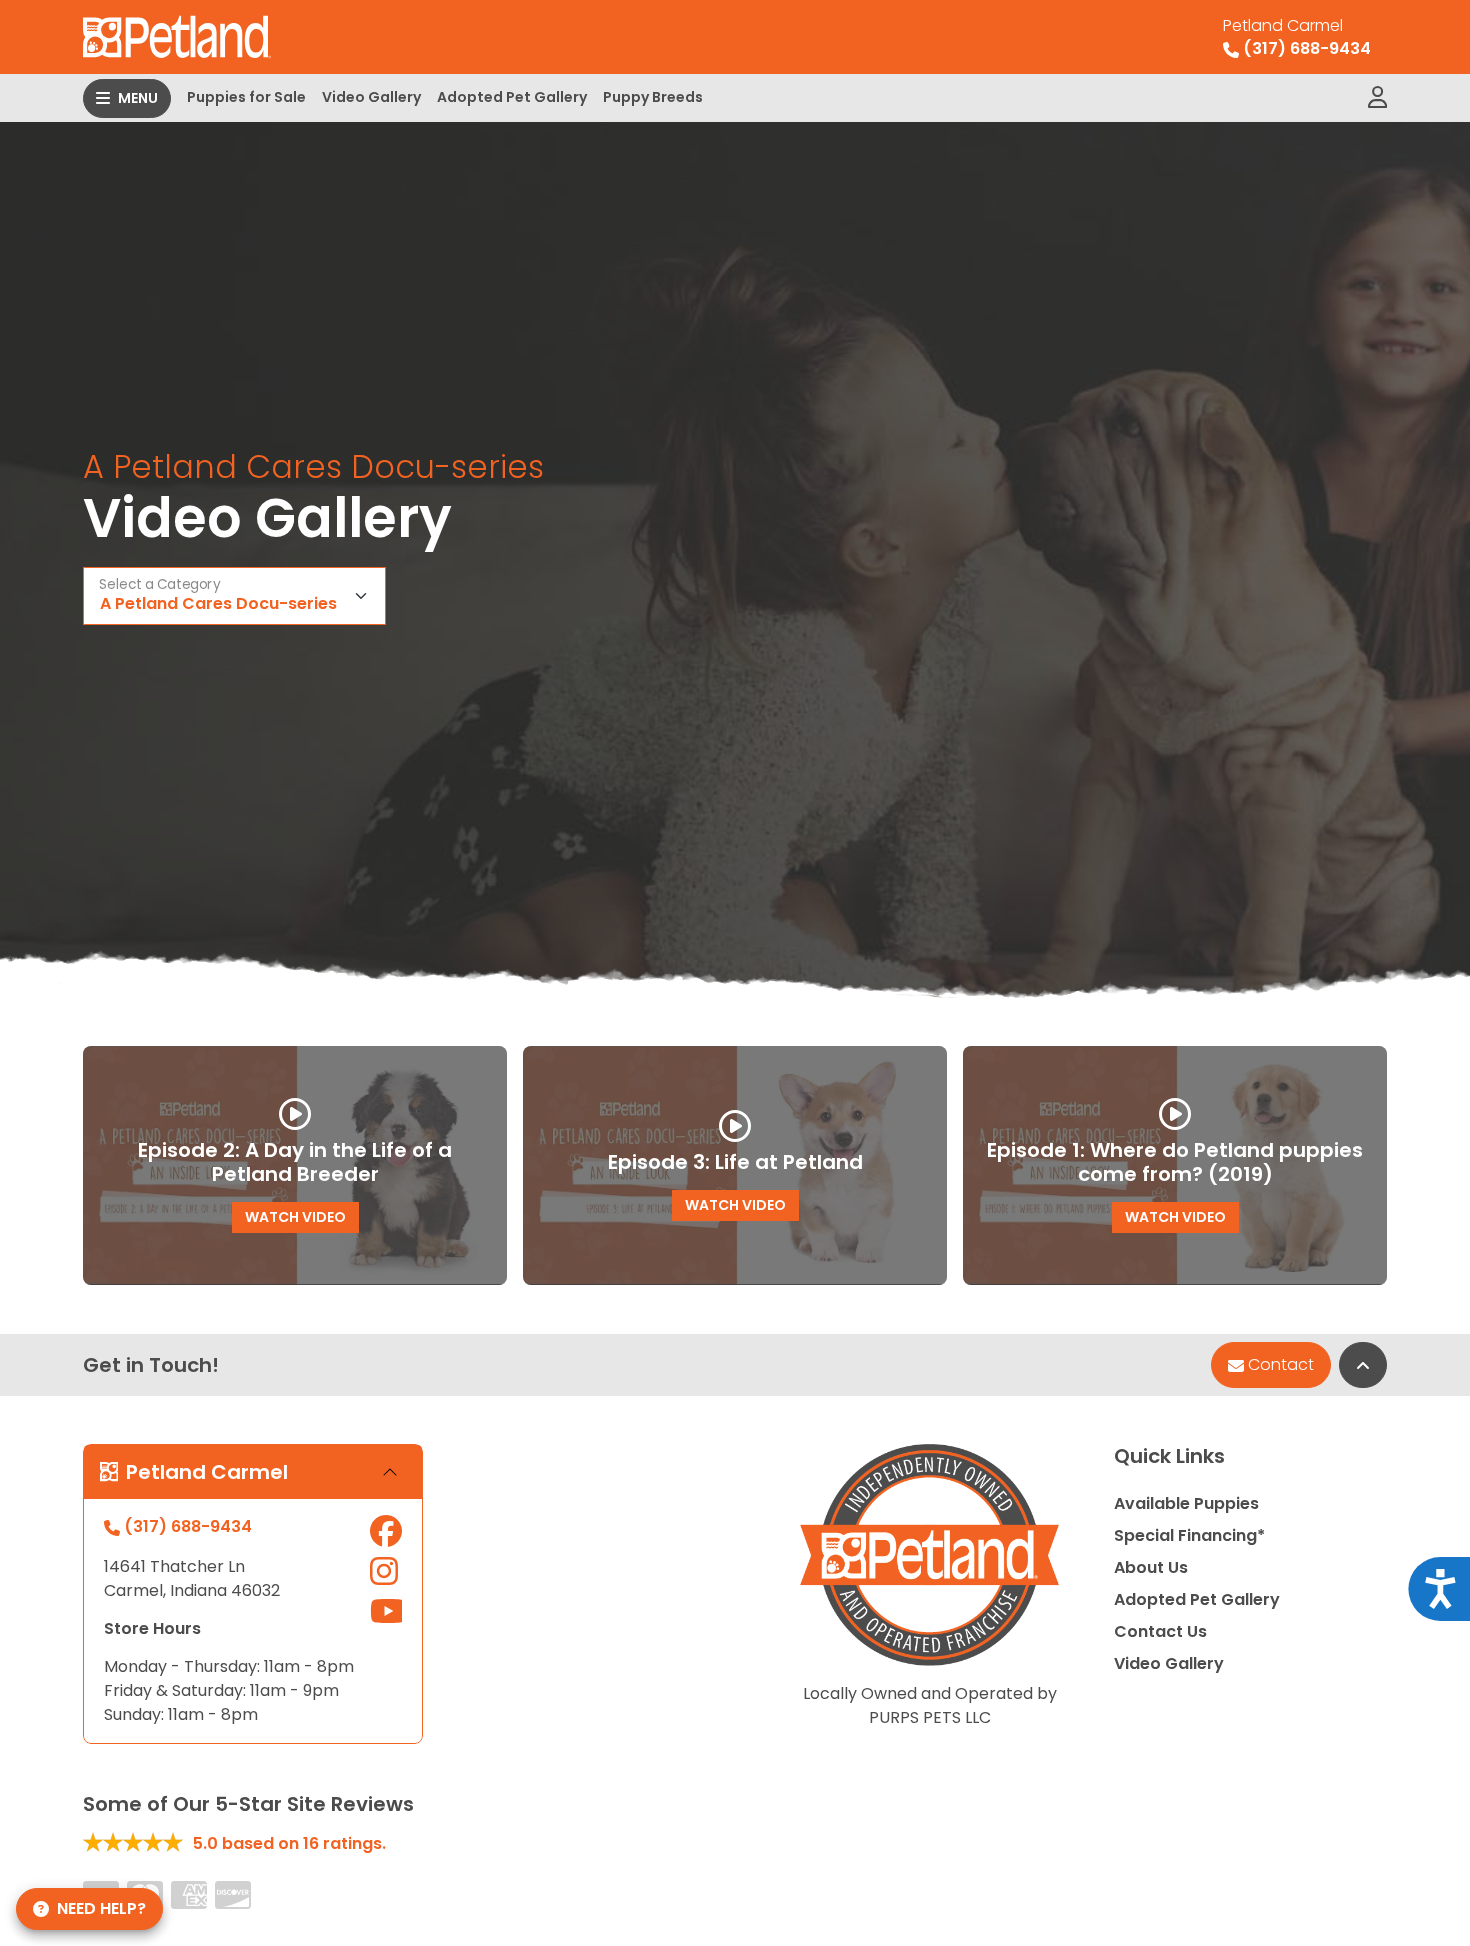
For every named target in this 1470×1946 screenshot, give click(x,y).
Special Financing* (1189, 1535)
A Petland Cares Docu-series (218, 603)
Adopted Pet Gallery (512, 97)
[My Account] (1377, 98)
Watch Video (295, 1217)
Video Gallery (371, 97)
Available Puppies (1186, 1503)
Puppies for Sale (246, 97)
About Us (1151, 1567)
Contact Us (1160, 1631)
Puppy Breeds (653, 97)
